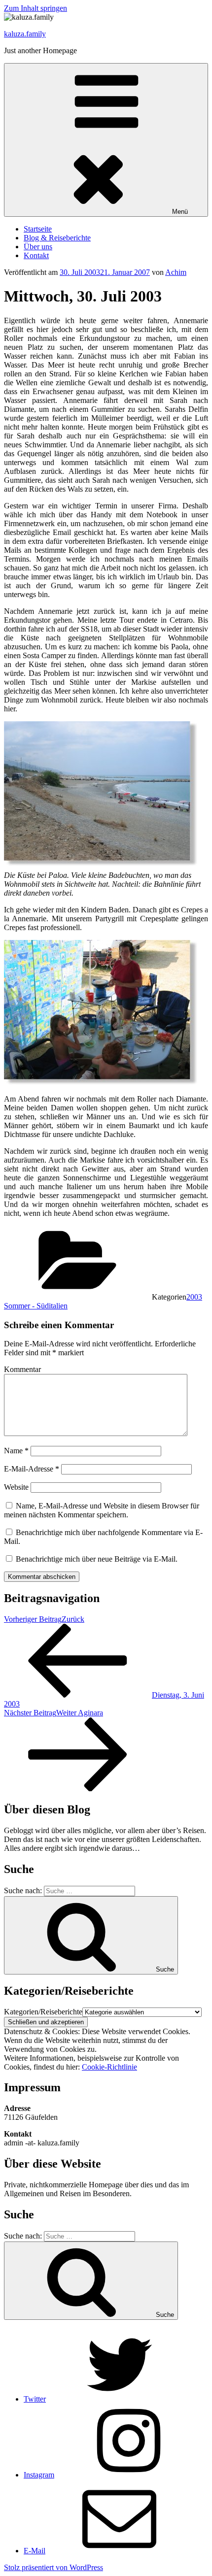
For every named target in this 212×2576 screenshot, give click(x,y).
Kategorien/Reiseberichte (43, 2012)
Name (16, 1451)
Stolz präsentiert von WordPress (53, 2567)
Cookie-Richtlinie (109, 2067)
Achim (176, 272)
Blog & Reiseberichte (57, 238)
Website (16, 1487)
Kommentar (22, 1369)
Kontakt (36, 255)
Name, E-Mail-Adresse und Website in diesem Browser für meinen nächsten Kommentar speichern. (102, 1510)
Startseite (38, 229)
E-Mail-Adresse (32, 1469)
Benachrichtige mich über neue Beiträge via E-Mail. (97, 1559)
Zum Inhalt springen (35, 8)
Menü (180, 212)
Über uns (38, 247)
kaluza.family (25, 34)
